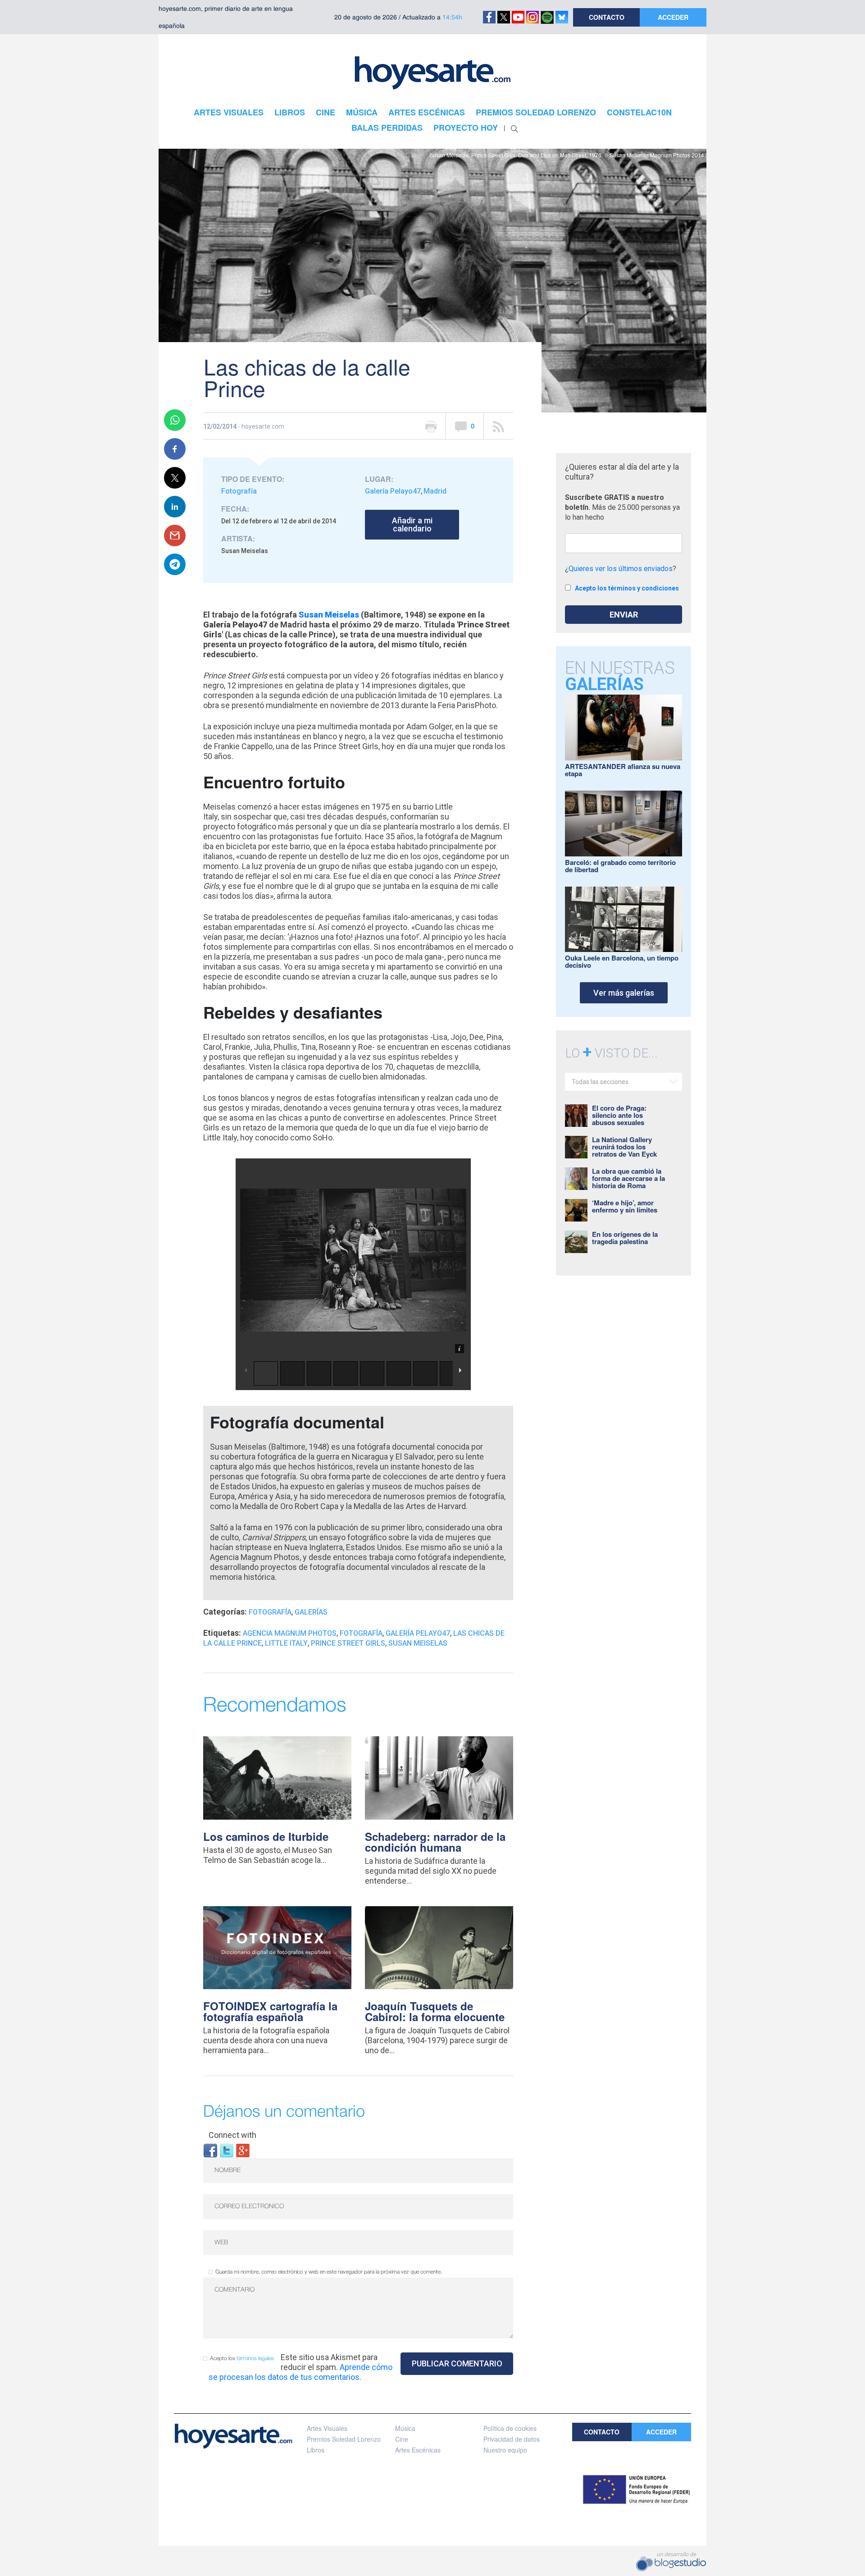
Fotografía (239, 491)
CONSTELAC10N (639, 112)
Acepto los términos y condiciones (627, 588)
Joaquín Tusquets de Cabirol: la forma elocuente (435, 2011)
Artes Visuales (327, 2428)
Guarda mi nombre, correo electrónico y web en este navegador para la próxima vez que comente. (329, 2272)
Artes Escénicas (418, 2450)
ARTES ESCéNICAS (427, 112)
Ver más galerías (624, 993)
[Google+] (243, 2150)
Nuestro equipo (505, 2450)
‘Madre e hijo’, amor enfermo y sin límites (625, 1206)
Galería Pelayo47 (393, 491)
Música (405, 2428)
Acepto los (242, 2359)
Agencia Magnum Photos (290, 1633)
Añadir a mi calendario (412, 524)
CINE (326, 112)
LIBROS (290, 112)
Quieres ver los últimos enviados (621, 569)
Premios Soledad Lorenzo (344, 2439)
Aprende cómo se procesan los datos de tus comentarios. (300, 2372)
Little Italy (286, 1643)
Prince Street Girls (348, 1643)
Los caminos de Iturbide (266, 1836)
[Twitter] (227, 2150)
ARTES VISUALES (229, 112)
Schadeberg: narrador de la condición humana (435, 1842)
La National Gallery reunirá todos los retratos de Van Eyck (624, 1147)
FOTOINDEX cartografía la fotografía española (270, 2011)
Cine (402, 2439)
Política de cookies (510, 2428)
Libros (316, 2450)
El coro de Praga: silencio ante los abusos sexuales (619, 1115)
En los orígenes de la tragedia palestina (625, 1238)
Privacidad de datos (512, 2439)
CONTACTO (607, 17)
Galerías (311, 1612)
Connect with (232, 2135)
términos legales (255, 2359)
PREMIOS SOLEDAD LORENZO (536, 112)
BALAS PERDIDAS (387, 128)
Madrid (435, 491)
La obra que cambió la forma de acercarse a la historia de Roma (628, 1178)
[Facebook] (210, 2150)
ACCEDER (673, 17)
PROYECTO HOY (466, 128)
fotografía (361, 1633)
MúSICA (362, 112)
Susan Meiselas (329, 615)
